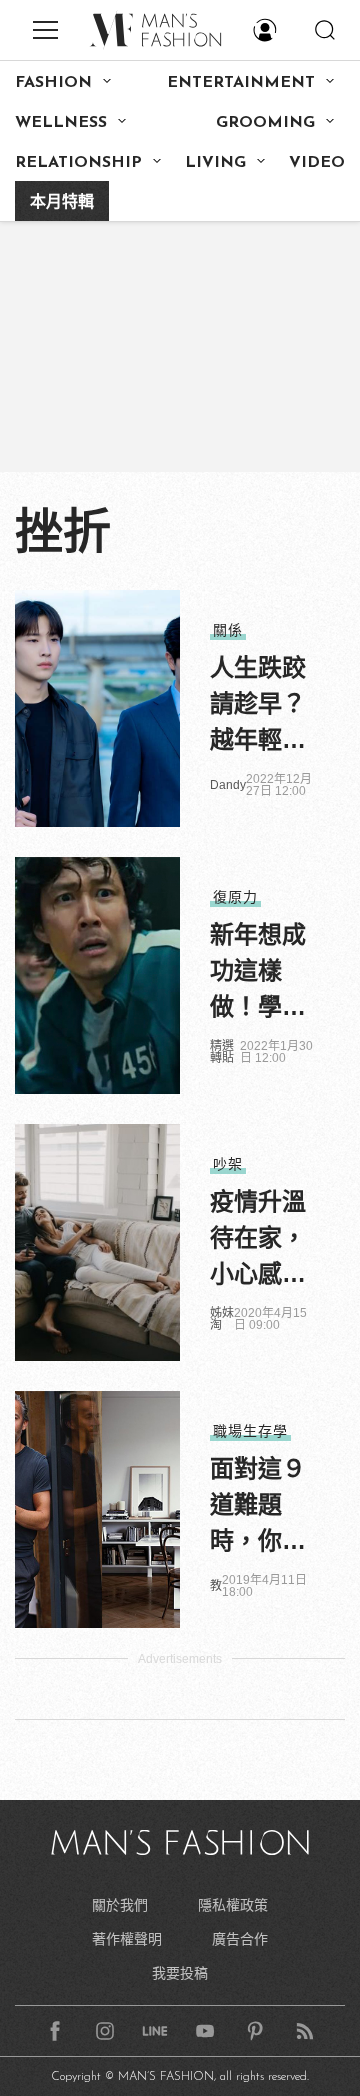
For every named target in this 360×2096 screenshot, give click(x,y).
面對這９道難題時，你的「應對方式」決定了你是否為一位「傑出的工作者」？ (258, 1507)
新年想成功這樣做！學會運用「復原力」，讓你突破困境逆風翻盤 (258, 973)
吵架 (228, 1164)
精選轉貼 (222, 1052)
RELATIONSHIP (78, 163)
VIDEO (317, 163)
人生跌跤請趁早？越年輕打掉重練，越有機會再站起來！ (258, 706)
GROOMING (265, 123)
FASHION (53, 83)
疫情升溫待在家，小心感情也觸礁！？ (258, 1240)
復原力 (235, 897)
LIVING (215, 163)
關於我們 (120, 1905)
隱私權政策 (233, 1905)
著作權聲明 (127, 1939)
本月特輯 (62, 203)
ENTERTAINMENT (241, 83)
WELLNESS (61, 123)
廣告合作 (240, 1939)
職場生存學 (250, 1431)
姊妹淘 (222, 1319)
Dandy (228, 785)
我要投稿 (180, 1973)
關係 (228, 630)
